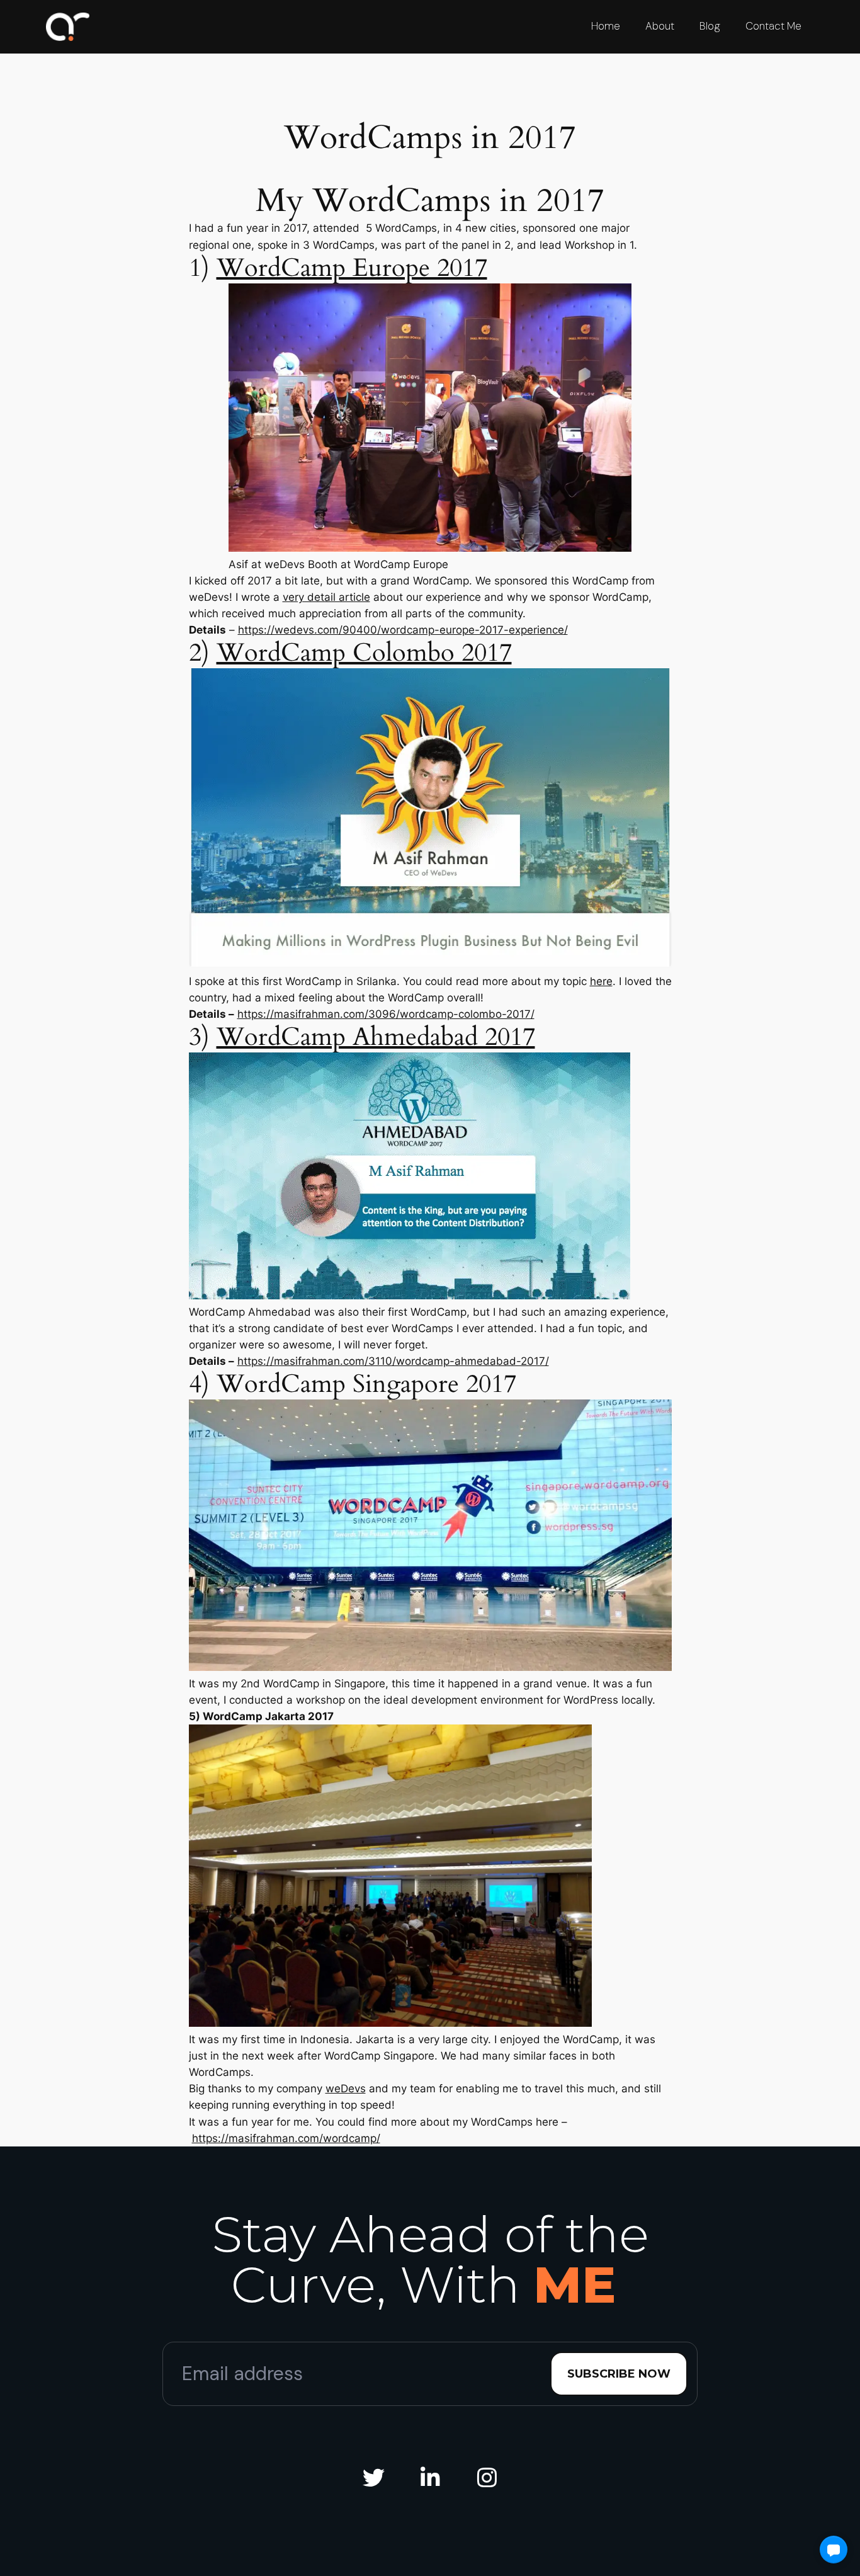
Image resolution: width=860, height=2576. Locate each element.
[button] (834, 2550)
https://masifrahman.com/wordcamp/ (286, 2138)
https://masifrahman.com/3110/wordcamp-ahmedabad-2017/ (393, 1361)
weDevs (346, 2089)
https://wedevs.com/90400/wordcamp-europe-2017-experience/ (403, 630)
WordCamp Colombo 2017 (364, 653)
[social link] (373, 2478)
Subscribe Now (619, 2374)
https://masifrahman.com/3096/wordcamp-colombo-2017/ (386, 1014)
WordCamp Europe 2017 (352, 268)
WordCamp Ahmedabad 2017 (376, 1037)
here (601, 981)
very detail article (326, 597)
